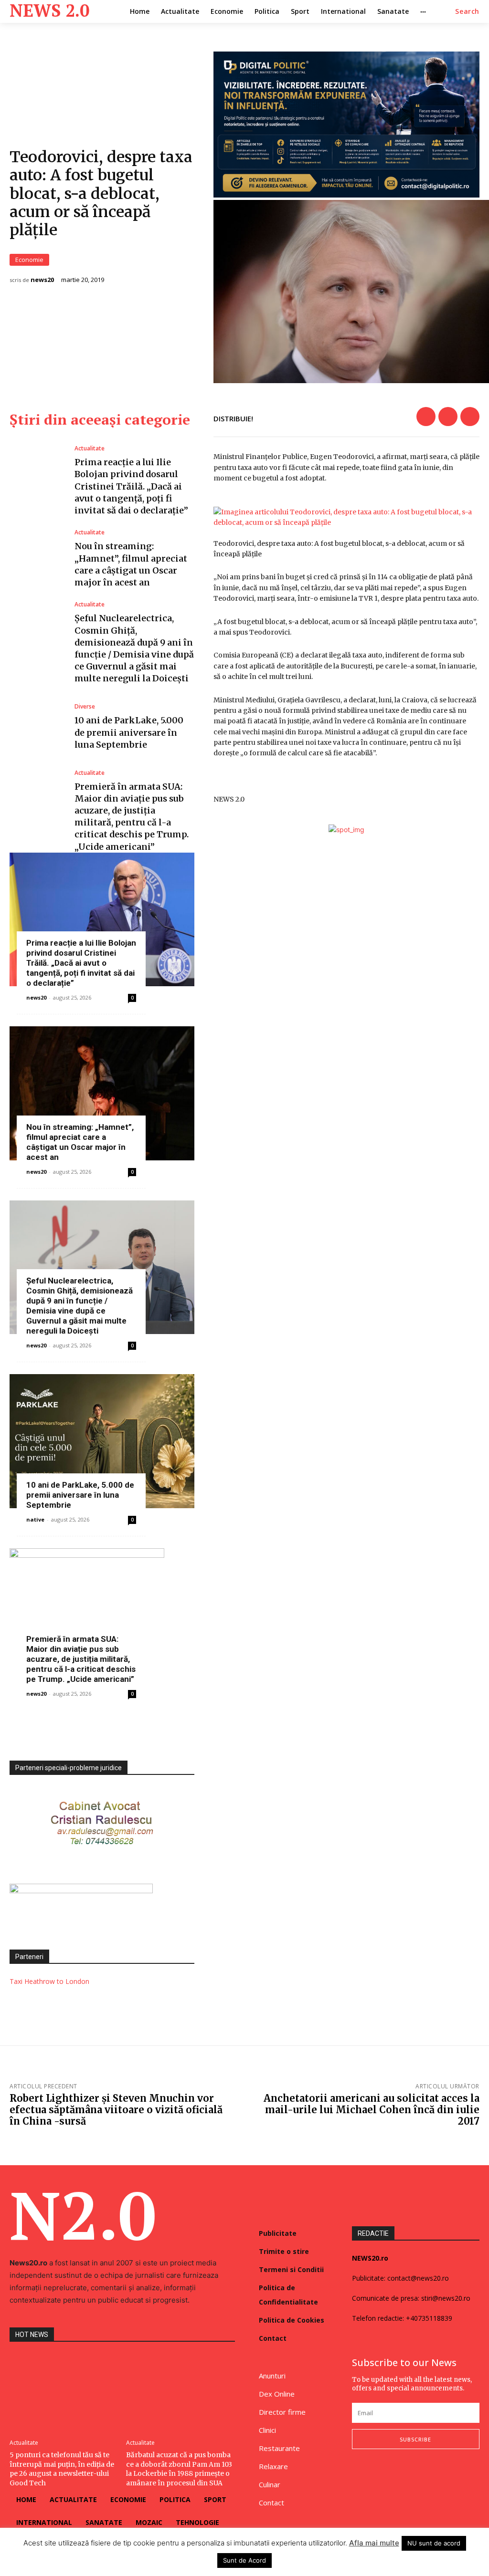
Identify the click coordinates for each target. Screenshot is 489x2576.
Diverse (85, 707)
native (35, 1519)
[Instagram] (377, 2474)
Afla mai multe (374, 2543)
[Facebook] (426, 417)
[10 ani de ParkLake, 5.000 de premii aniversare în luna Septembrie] (37, 727)
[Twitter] (448, 417)
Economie (29, 260)
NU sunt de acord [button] (434, 2543)
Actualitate (90, 448)
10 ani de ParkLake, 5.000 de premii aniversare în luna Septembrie (129, 732)
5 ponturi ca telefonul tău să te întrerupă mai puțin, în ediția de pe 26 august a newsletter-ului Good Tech (62, 2469)
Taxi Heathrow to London (49, 1981)
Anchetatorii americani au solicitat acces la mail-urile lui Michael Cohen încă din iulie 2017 (372, 2110)
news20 (42, 280)
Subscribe (415, 2439)
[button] (467, 11)
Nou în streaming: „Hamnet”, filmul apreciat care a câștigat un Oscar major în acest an (80, 1142)
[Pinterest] (470, 417)
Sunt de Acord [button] (244, 2560)
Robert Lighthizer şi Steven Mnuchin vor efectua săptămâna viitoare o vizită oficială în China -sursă (116, 2110)
